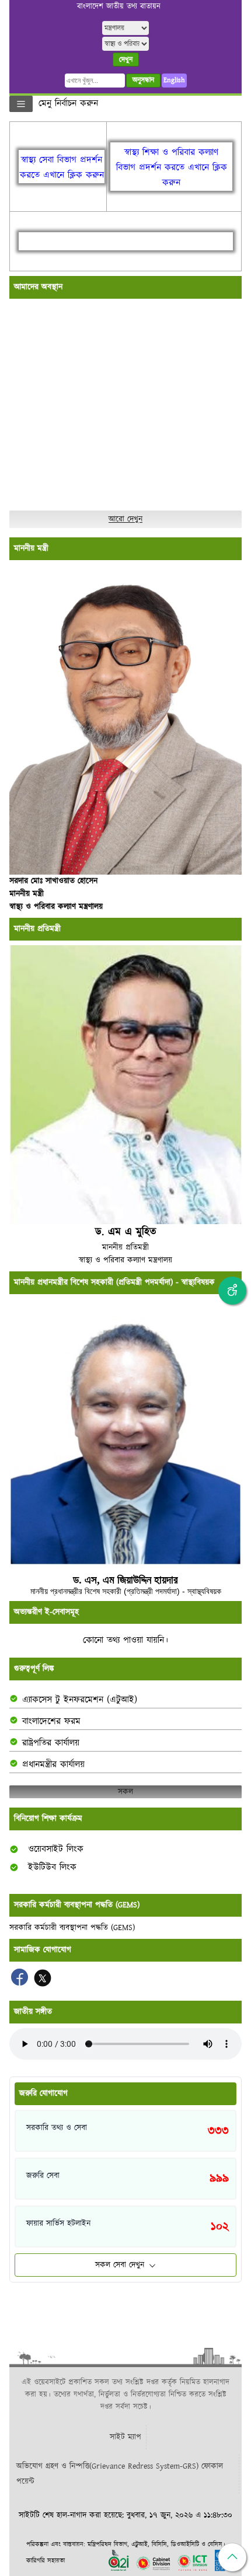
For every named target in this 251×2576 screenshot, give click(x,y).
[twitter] (43, 1983)
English (174, 80)
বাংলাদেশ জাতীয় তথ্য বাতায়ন (119, 7)
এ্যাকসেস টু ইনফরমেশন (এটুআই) (80, 1700)
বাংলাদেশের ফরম (51, 1722)
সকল (125, 1792)
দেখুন (126, 60)
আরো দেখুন (125, 519)
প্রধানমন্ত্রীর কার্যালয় (53, 1765)
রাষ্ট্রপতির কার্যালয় (51, 1743)
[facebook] (21, 1983)
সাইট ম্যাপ (125, 2437)
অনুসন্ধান (143, 80)
